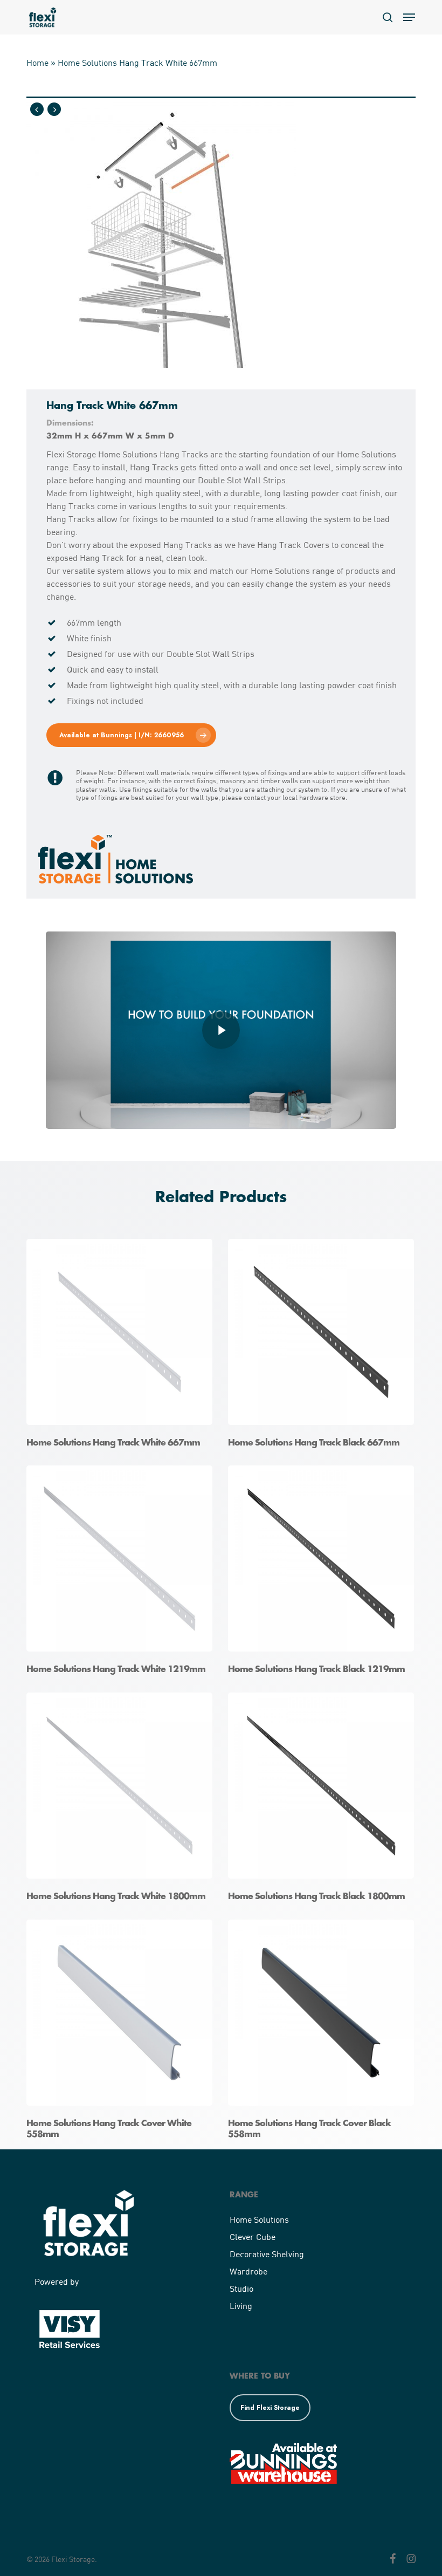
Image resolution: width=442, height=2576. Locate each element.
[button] (409, 17)
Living (241, 2306)
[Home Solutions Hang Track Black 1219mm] (324, 1574)
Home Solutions (259, 2219)
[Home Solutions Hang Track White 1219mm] (122, 1574)
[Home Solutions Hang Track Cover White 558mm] (122, 2033)
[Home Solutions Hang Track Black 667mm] (324, 1347)
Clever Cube (253, 2236)
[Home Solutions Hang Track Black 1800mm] (324, 1801)
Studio (241, 2288)
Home (37, 62)
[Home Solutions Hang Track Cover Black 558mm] (324, 2033)
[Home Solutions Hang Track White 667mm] (122, 1347)
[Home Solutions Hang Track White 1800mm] (122, 1801)
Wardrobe (248, 2271)
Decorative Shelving (267, 2254)
